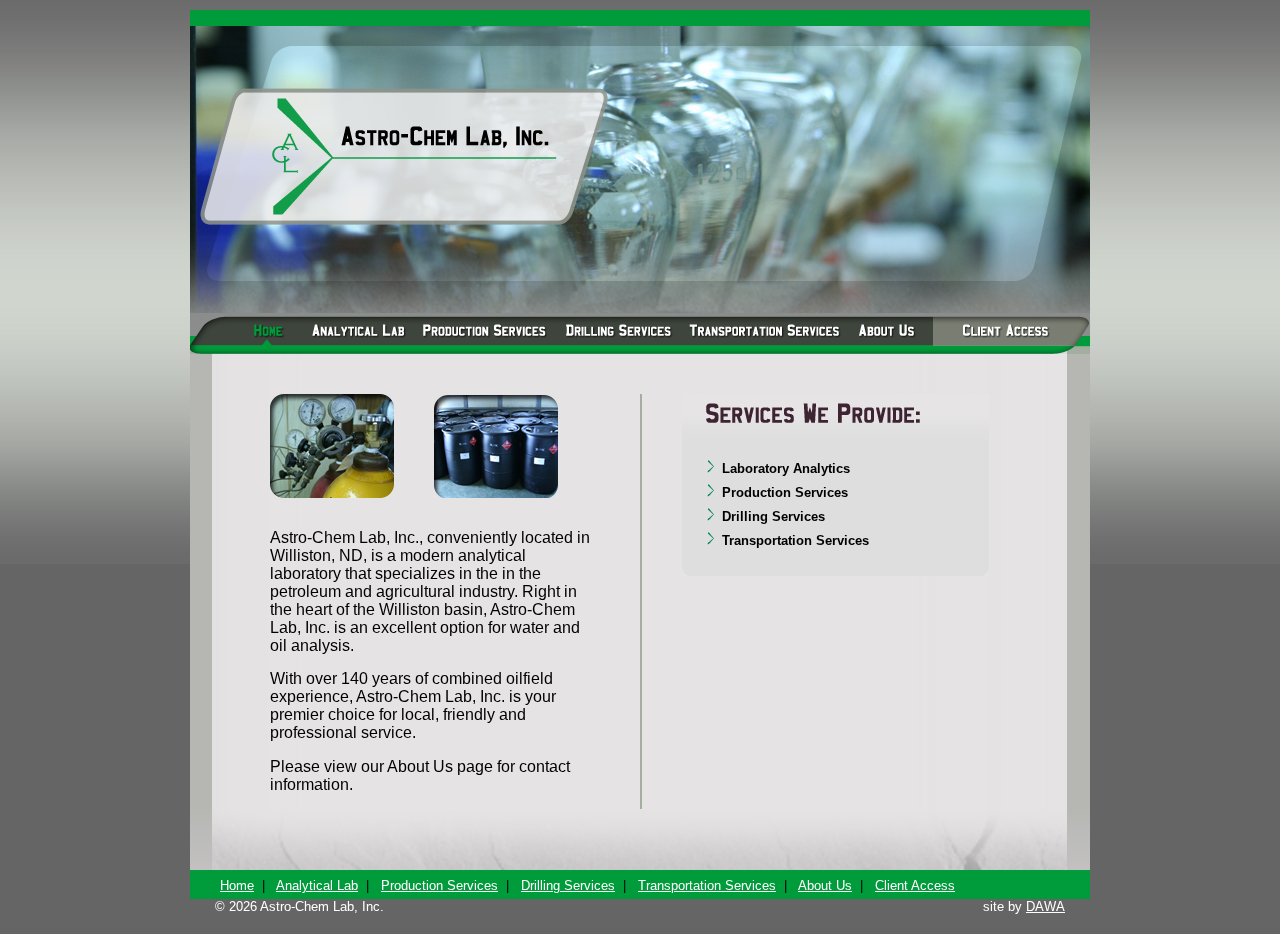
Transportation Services (707, 885)
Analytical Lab (317, 885)
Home (237, 885)
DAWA (1045, 906)
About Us (825, 885)
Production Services (439, 885)
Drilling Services (568, 885)
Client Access (915, 885)
